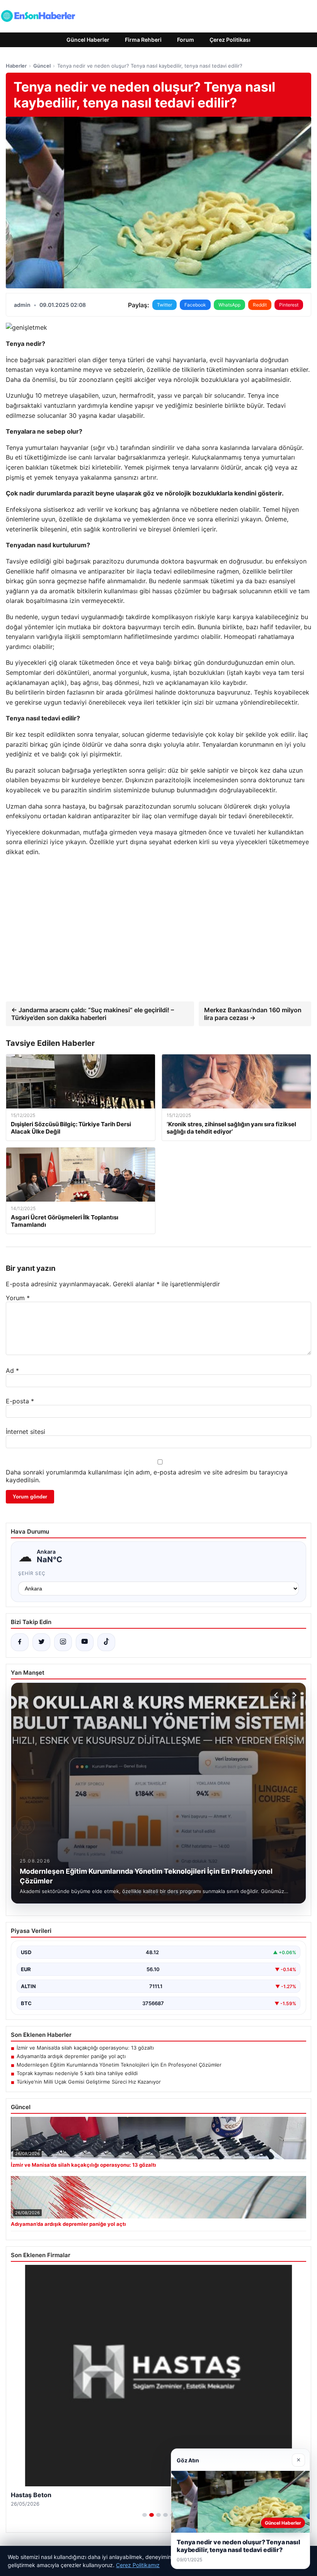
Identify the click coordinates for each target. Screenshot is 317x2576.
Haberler (16, 66)
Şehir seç (32, 1573)
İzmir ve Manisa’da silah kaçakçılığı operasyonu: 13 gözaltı (85, 2048)
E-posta (20, 1401)
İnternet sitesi (26, 1432)
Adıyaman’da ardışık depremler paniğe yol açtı (71, 2056)
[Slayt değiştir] (145, 2515)
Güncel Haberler (88, 40)
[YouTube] (85, 1642)
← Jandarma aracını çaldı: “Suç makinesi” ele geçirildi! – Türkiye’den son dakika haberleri (93, 1014)
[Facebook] (20, 1642)
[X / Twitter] (41, 1642)
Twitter (164, 305)
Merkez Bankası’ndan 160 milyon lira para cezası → (253, 1014)
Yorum (18, 1298)
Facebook (195, 305)
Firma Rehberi (143, 40)
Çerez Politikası (230, 40)
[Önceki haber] (277, 1695)
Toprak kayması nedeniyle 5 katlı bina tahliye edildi (77, 2073)
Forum (186, 40)
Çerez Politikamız (138, 2565)
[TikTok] (106, 1642)
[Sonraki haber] (293, 1695)
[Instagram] (63, 1642)
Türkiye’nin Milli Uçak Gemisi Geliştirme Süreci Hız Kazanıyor (89, 2082)
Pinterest (289, 305)
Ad (12, 1371)
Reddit (260, 305)
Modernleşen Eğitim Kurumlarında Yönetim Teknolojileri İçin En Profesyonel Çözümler (119, 2065)
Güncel (42, 66)
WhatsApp (229, 305)
